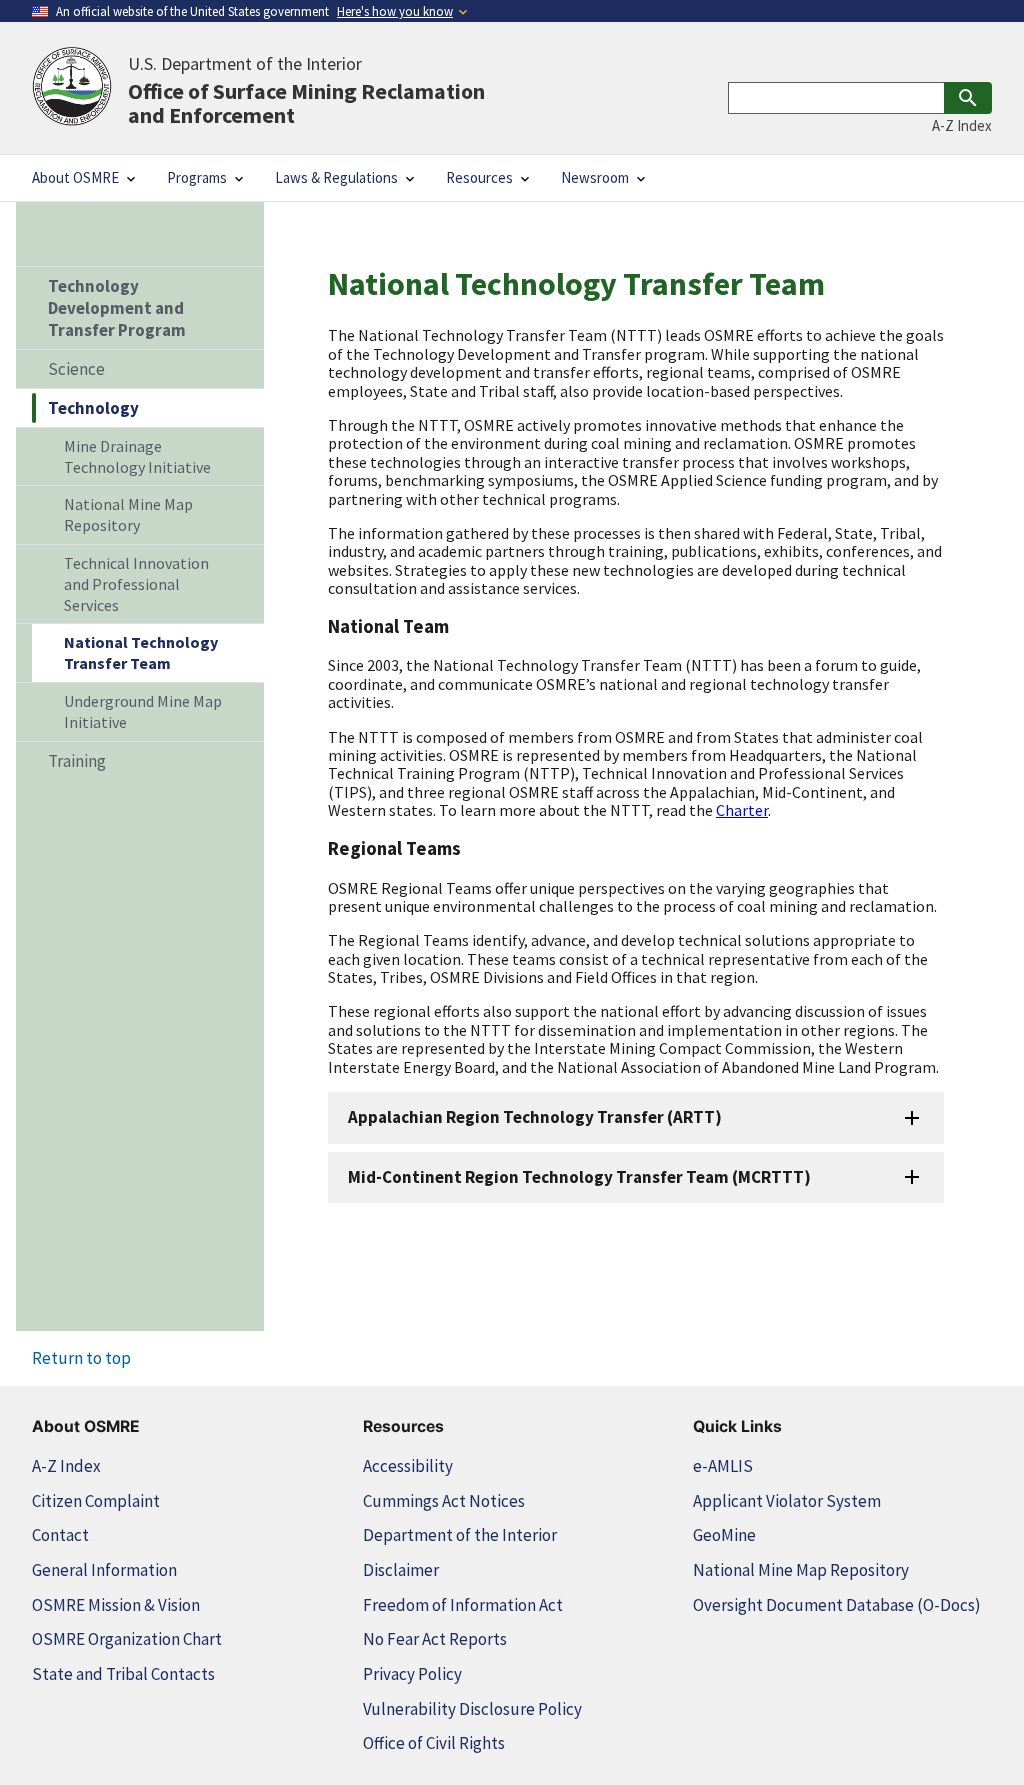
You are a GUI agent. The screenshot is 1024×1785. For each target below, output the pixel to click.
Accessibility (408, 1466)
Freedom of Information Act (463, 1605)
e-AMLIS (723, 1466)
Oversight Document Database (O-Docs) (837, 1605)
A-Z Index (962, 125)
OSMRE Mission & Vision (116, 1605)
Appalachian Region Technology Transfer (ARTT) (535, 1117)
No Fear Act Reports (435, 1639)
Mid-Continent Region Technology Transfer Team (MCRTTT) (579, 1177)
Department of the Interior (460, 1535)
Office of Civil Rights (434, 1743)
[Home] (72, 88)
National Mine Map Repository (801, 1570)
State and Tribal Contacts (123, 1674)
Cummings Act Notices (444, 1501)
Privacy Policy (412, 1674)
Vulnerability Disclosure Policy (472, 1709)
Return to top (81, 1358)
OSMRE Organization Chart (127, 1639)
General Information (104, 1570)
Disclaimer (401, 1570)
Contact (60, 1535)
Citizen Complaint (96, 1501)
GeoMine (724, 1535)
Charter (742, 810)
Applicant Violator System (787, 1501)
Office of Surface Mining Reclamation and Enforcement (306, 89)
